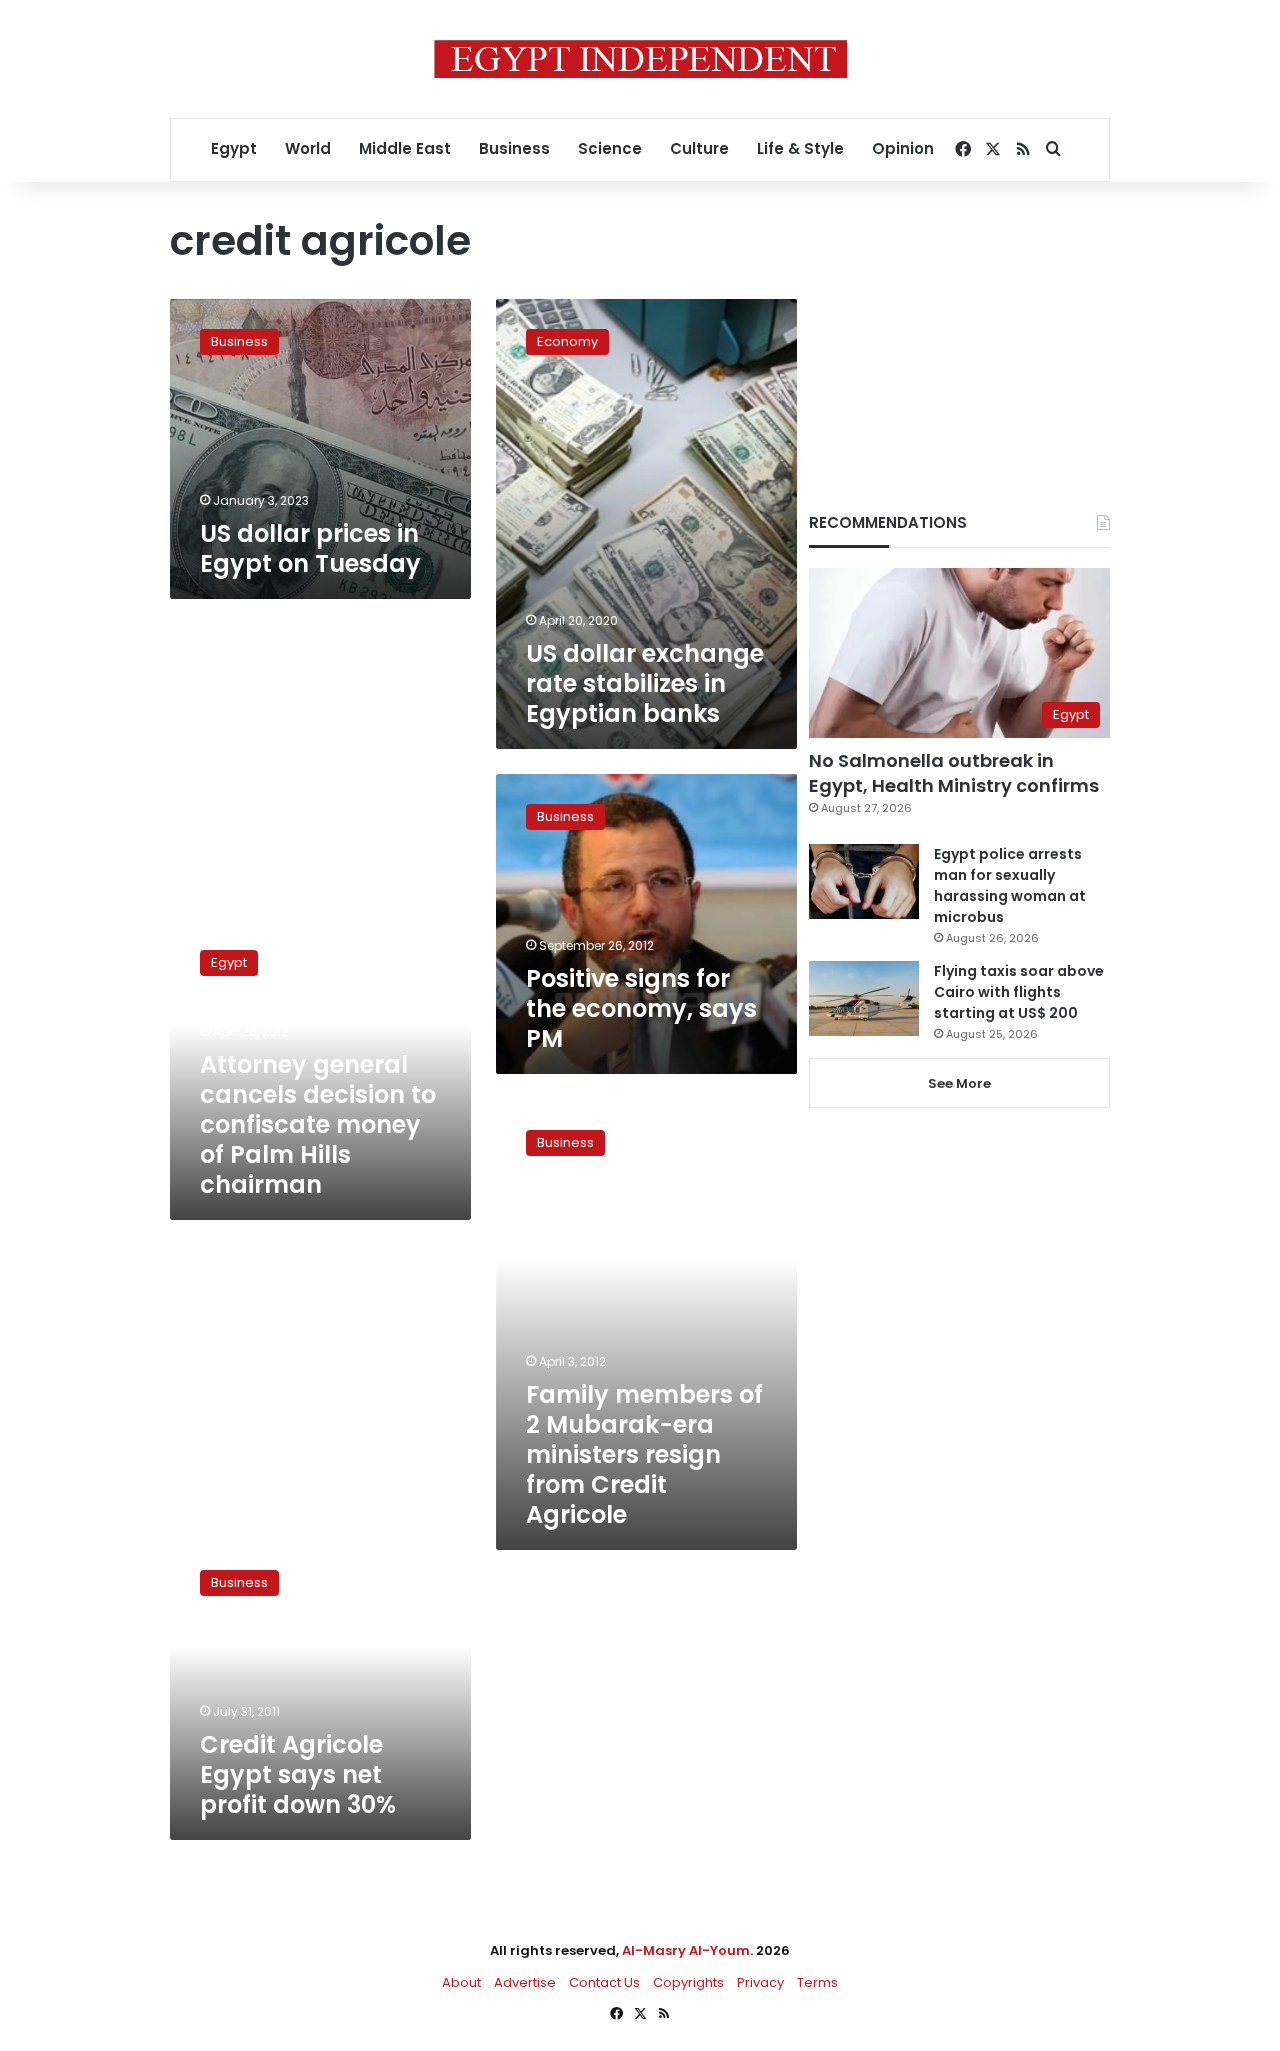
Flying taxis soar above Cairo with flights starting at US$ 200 (1019, 992)
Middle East (405, 148)
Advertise (525, 1982)
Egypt (234, 148)
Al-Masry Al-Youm (686, 1950)
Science (610, 148)
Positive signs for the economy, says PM (641, 1008)
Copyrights (688, 1982)
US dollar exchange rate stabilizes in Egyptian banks (645, 683)
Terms (817, 1982)
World (308, 148)
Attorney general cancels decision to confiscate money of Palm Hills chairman (318, 1124)
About (461, 1982)
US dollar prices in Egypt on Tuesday (310, 548)
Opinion (903, 148)
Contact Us (604, 1982)
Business (514, 148)
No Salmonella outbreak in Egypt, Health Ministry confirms (954, 773)
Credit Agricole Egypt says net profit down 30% (298, 1774)
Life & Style (800, 148)
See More (959, 1083)
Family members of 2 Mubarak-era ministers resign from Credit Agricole (644, 1454)
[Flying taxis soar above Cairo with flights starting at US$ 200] (864, 998)
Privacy (760, 1982)
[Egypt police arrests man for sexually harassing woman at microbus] (864, 881)
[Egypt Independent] (640, 59)
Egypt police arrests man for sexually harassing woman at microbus (1010, 885)
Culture (699, 148)
